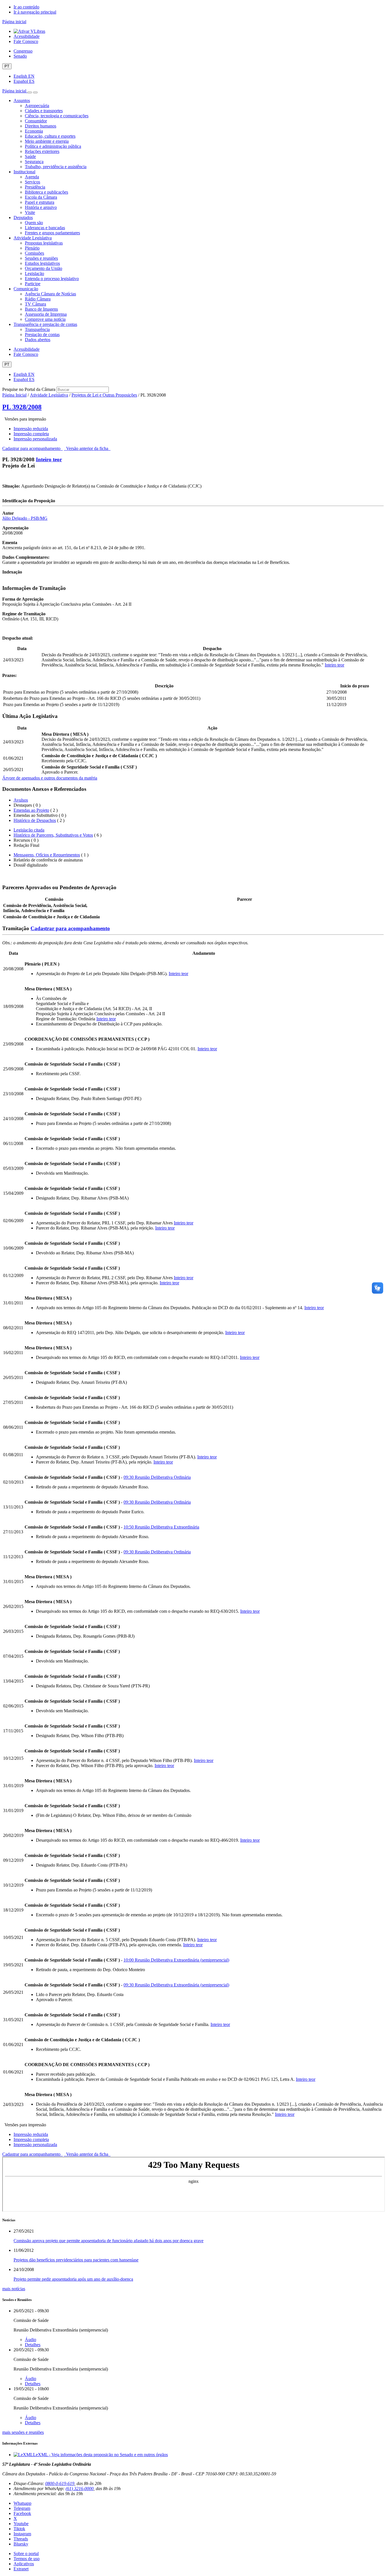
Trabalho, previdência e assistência (56, 167)
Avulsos (21, 800)
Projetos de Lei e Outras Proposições (104, 395)
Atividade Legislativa (33, 238)
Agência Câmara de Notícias (50, 294)
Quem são (34, 223)
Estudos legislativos (42, 263)
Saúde (30, 156)
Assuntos (22, 100)
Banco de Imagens (41, 309)
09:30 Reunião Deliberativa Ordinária (157, 1477)
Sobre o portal (26, 2554)
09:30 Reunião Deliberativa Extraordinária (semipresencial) (176, 1985)
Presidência (35, 187)
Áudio (31, 2340)
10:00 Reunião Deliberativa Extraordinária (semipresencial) (176, 1960)
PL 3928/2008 (22, 407)
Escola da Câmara (41, 197)
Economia (34, 131)
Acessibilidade (27, 36)
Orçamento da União (44, 268)
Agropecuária (37, 106)
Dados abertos (38, 340)
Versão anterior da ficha (87, 448)
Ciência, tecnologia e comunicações (57, 116)
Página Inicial (14, 395)
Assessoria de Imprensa (46, 314)
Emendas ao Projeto (31, 810)
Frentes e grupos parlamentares (52, 233)
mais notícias (14, 2289)
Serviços (32, 182)
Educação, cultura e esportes (50, 136)
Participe (33, 284)
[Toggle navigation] (30, 92)
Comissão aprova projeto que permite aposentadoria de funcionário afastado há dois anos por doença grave (109, 2241)
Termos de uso (27, 2559)
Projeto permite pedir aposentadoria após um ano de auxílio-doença (73, 2279)
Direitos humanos (41, 126)
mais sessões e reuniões (23, 2432)
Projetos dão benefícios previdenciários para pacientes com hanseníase (76, 2260)
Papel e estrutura (40, 202)
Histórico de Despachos (35, 820)
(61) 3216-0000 (80, 2489)
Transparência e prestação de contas (45, 324)
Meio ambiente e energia (47, 141)
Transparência (37, 329)
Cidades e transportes (44, 111)
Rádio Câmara (38, 299)
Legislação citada (29, 830)
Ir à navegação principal (35, 12)
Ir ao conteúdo (26, 7)
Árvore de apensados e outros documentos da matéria (50, 778)
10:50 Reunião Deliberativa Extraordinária (161, 1527)
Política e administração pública (53, 146)
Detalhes (33, 2345)
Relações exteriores (42, 151)
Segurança (34, 162)
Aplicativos (24, 2564)
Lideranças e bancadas (45, 228)
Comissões (34, 253)
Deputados (23, 217)
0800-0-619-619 (60, 2483)
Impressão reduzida (31, 429)
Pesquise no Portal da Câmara (29, 389)
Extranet (21, 2569)
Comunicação (26, 289)
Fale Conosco (26, 41)
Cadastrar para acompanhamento (32, 448)
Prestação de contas (42, 335)
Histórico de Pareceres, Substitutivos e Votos (53, 835)
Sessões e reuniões (41, 258)
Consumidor (36, 121)
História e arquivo (41, 207)
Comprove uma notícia (45, 319)
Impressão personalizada (35, 439)
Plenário (32, 248)
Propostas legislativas (44, 243)
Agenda (32, 177)
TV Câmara (35, 304)
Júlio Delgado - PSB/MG (25, 518)
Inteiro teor (49, 459)
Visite (30, 212)
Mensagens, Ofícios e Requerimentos (47, 855)
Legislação (34, 273)
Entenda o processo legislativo (52, 279)
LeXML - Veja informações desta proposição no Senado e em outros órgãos (100, 2455)
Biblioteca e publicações (46, 192)
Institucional (24, 172)
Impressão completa (31, 434)
